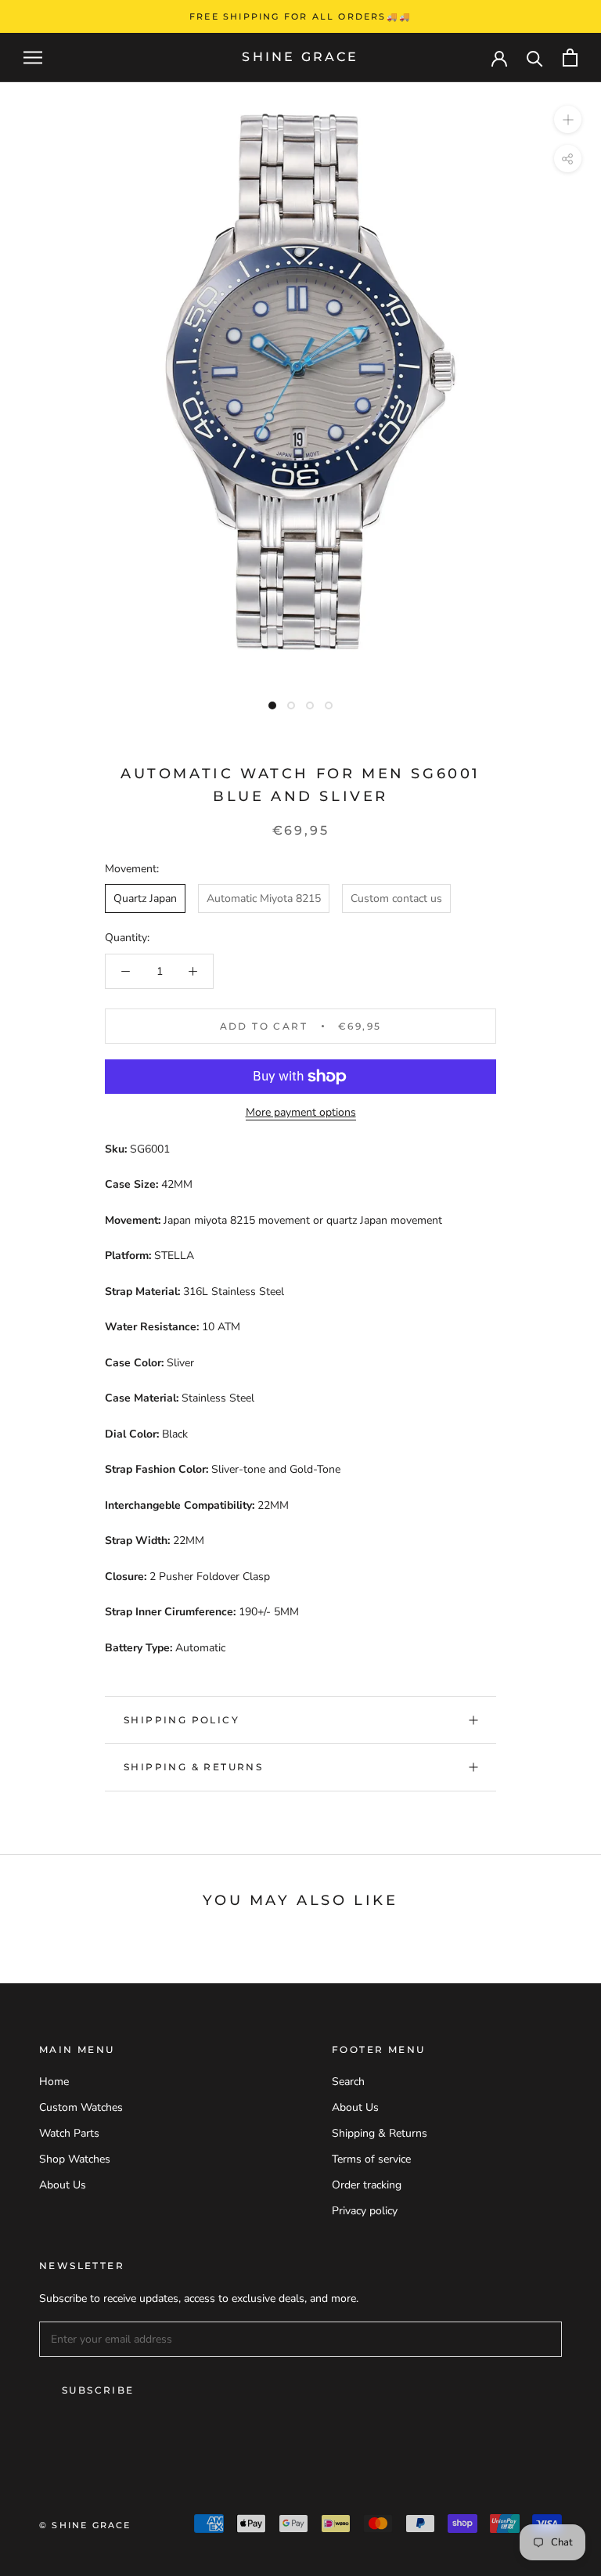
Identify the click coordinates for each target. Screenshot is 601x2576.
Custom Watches (81, 2107)
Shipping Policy (182, 1720)
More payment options (301, 1112)
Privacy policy (365, 2211)
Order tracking (367, 2185)
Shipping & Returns (193, 1767)
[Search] (535, 58)
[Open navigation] (33, 58)
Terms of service (371, 2159)
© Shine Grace (85, 2525)
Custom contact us (396, 898)
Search (348, 2082)
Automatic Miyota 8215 (264, 898)
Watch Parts (69, 2133)
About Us (63, 2185)
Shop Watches (75, 2159)
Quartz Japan (145, 898)
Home (54, 2082)
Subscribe (98, 2390)
